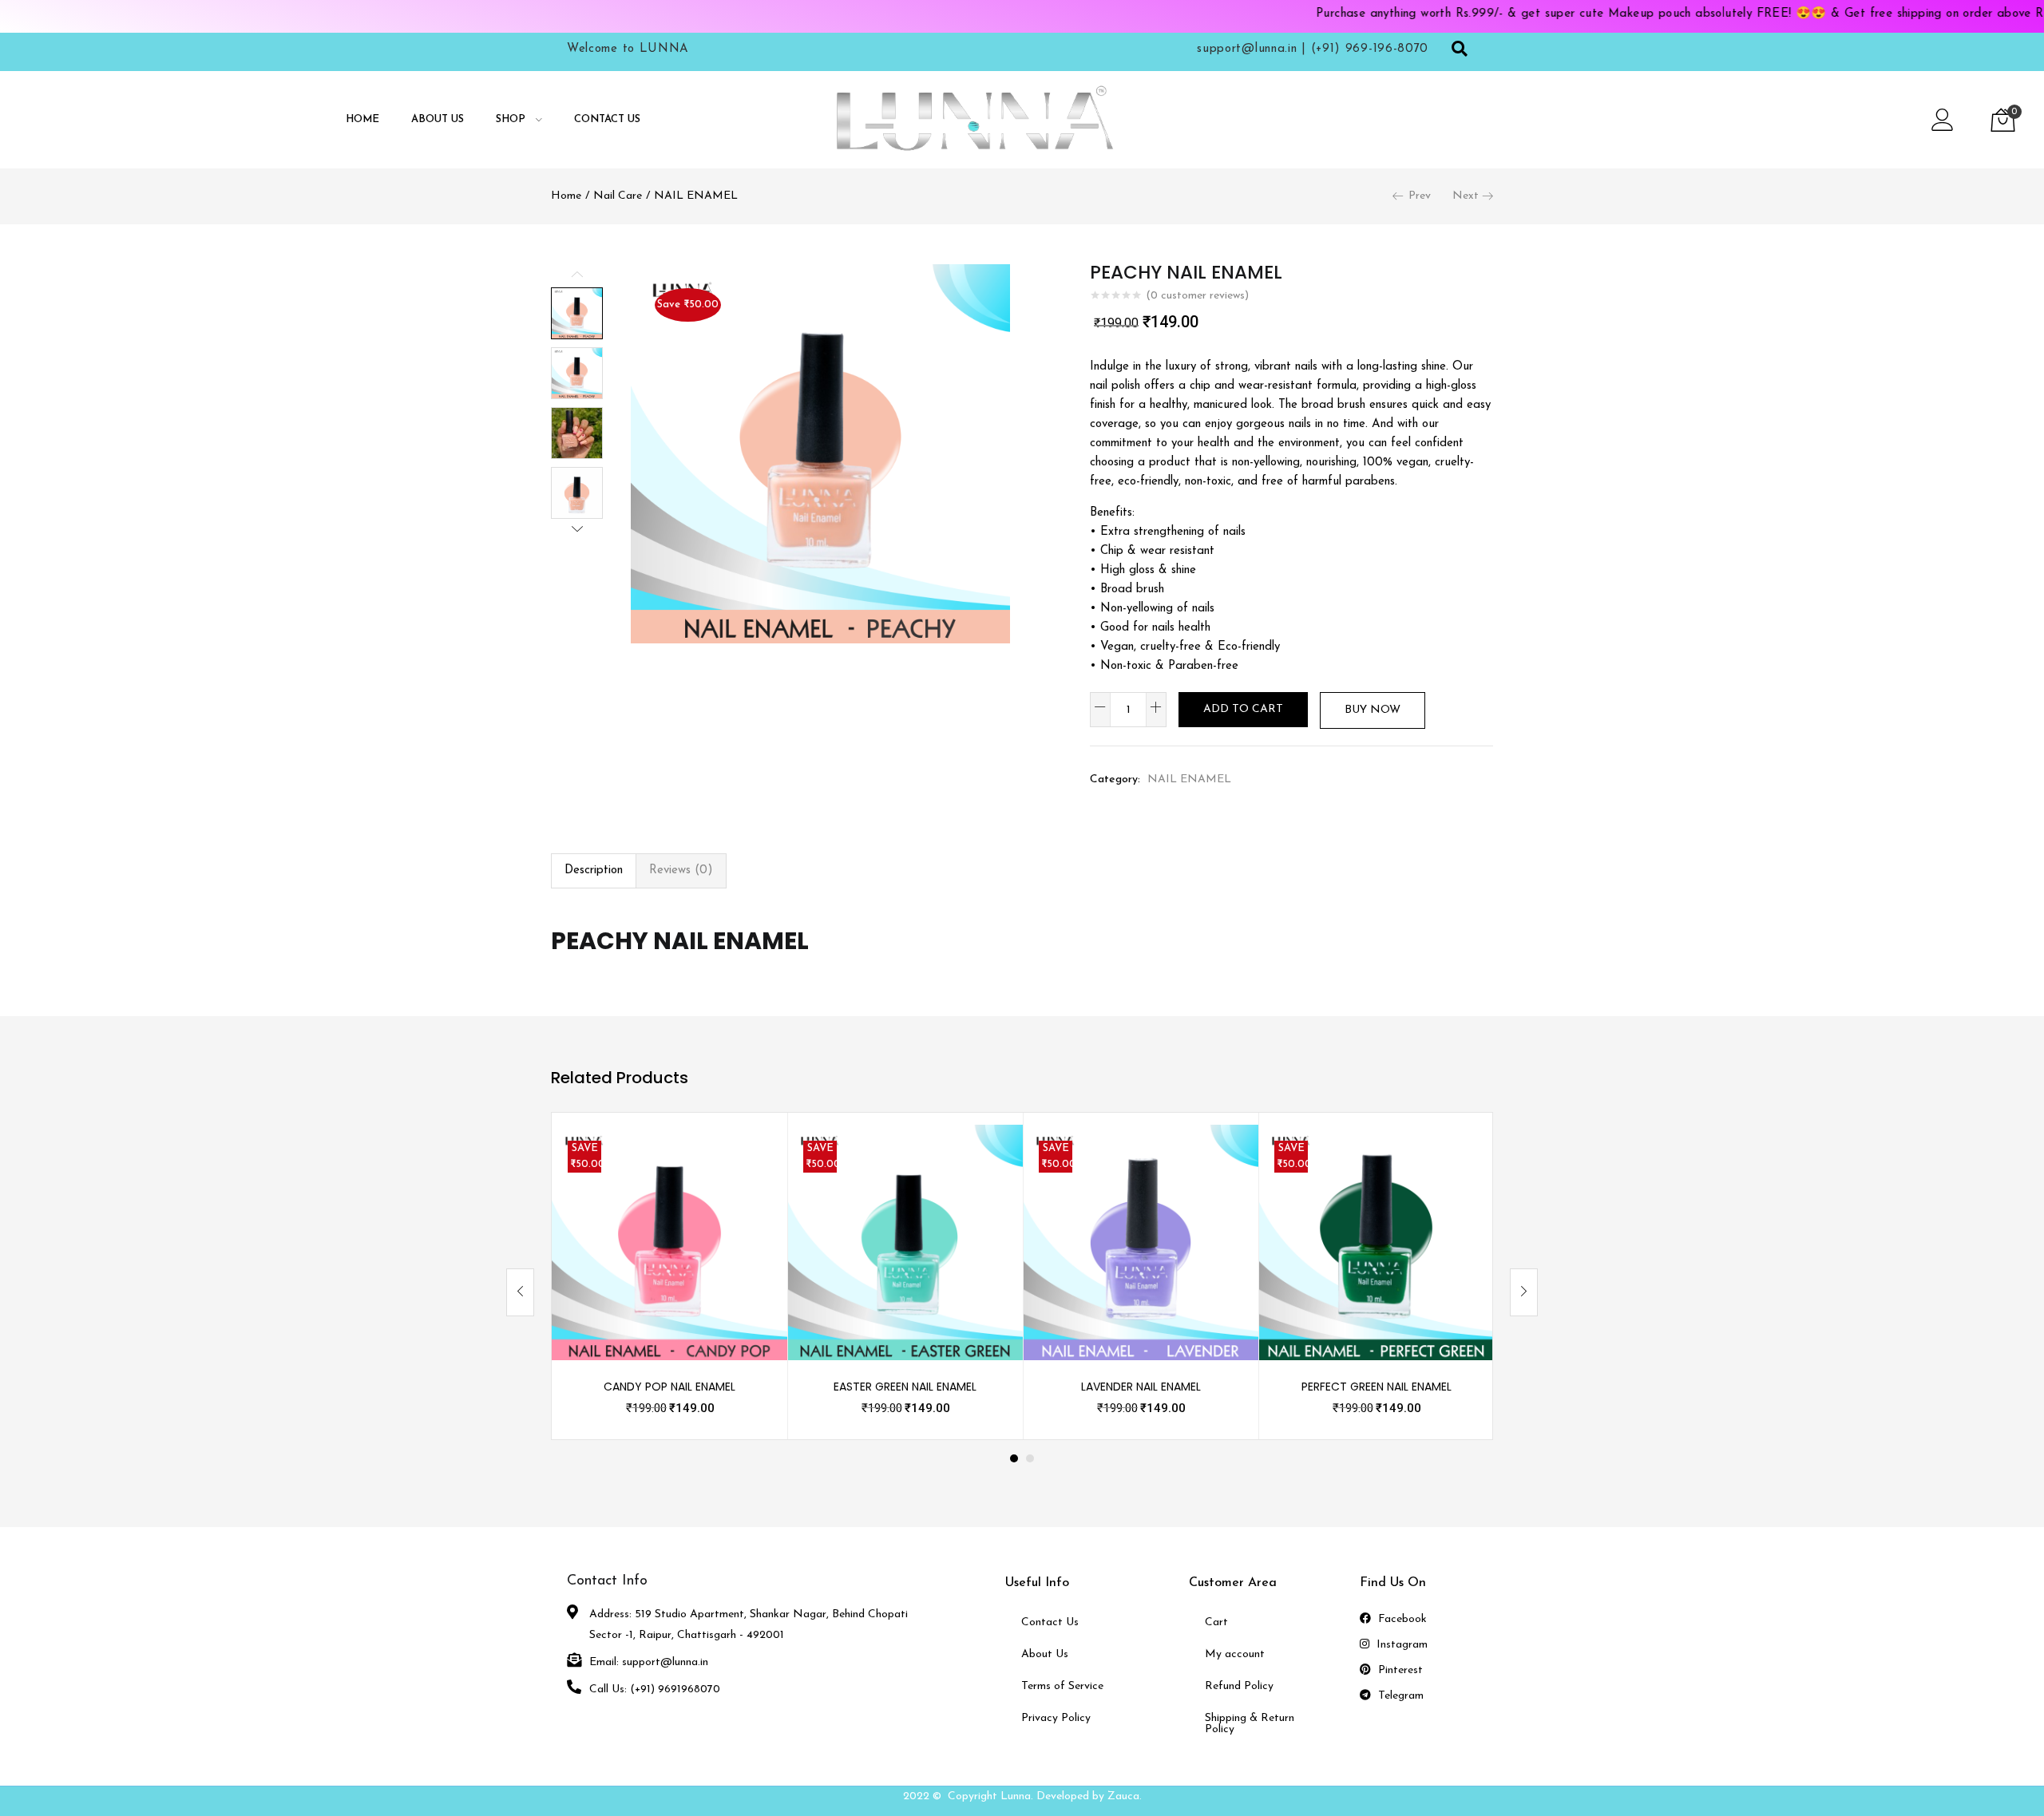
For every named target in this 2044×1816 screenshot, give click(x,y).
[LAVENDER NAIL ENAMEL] (1141, 1242)
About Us (1045, 1654)
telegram (1399, 1696)
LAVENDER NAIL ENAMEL (1141, 1387)
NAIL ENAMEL (696, 196)
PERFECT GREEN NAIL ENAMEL (1377, 1387)
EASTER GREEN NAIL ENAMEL (905, 1387)
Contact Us (1050, 1622)
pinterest (1399, 1670)
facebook (1401, 1619)
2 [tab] (1030, 1458)
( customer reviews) (1197, 296)
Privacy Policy (1056, 1718)
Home (566, 196)
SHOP (512, 119)
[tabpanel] (669, 1276)
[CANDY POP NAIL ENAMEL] (669, 1242)
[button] (2003, 120)
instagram (1400, 1645)
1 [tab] (1014, 1458)
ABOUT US (438, 119)
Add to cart (1243, 709)
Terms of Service (1062, 1686)
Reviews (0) (681, 870)
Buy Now (1373, 710)
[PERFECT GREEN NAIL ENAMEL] (1376, 1242)
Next (1466, 196)
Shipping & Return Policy (1250, 1724)
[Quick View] (756, 1156)
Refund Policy (1239, 1686)
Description (594, 870)
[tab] (594, 871)
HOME (362, 119)
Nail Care (618, 196)
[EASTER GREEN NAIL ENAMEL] (905, 1242)
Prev (1420, 196)
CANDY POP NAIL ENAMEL (669, 1387)
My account (1235, 1654)
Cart (1216, 1622)
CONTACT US (607, 119)
